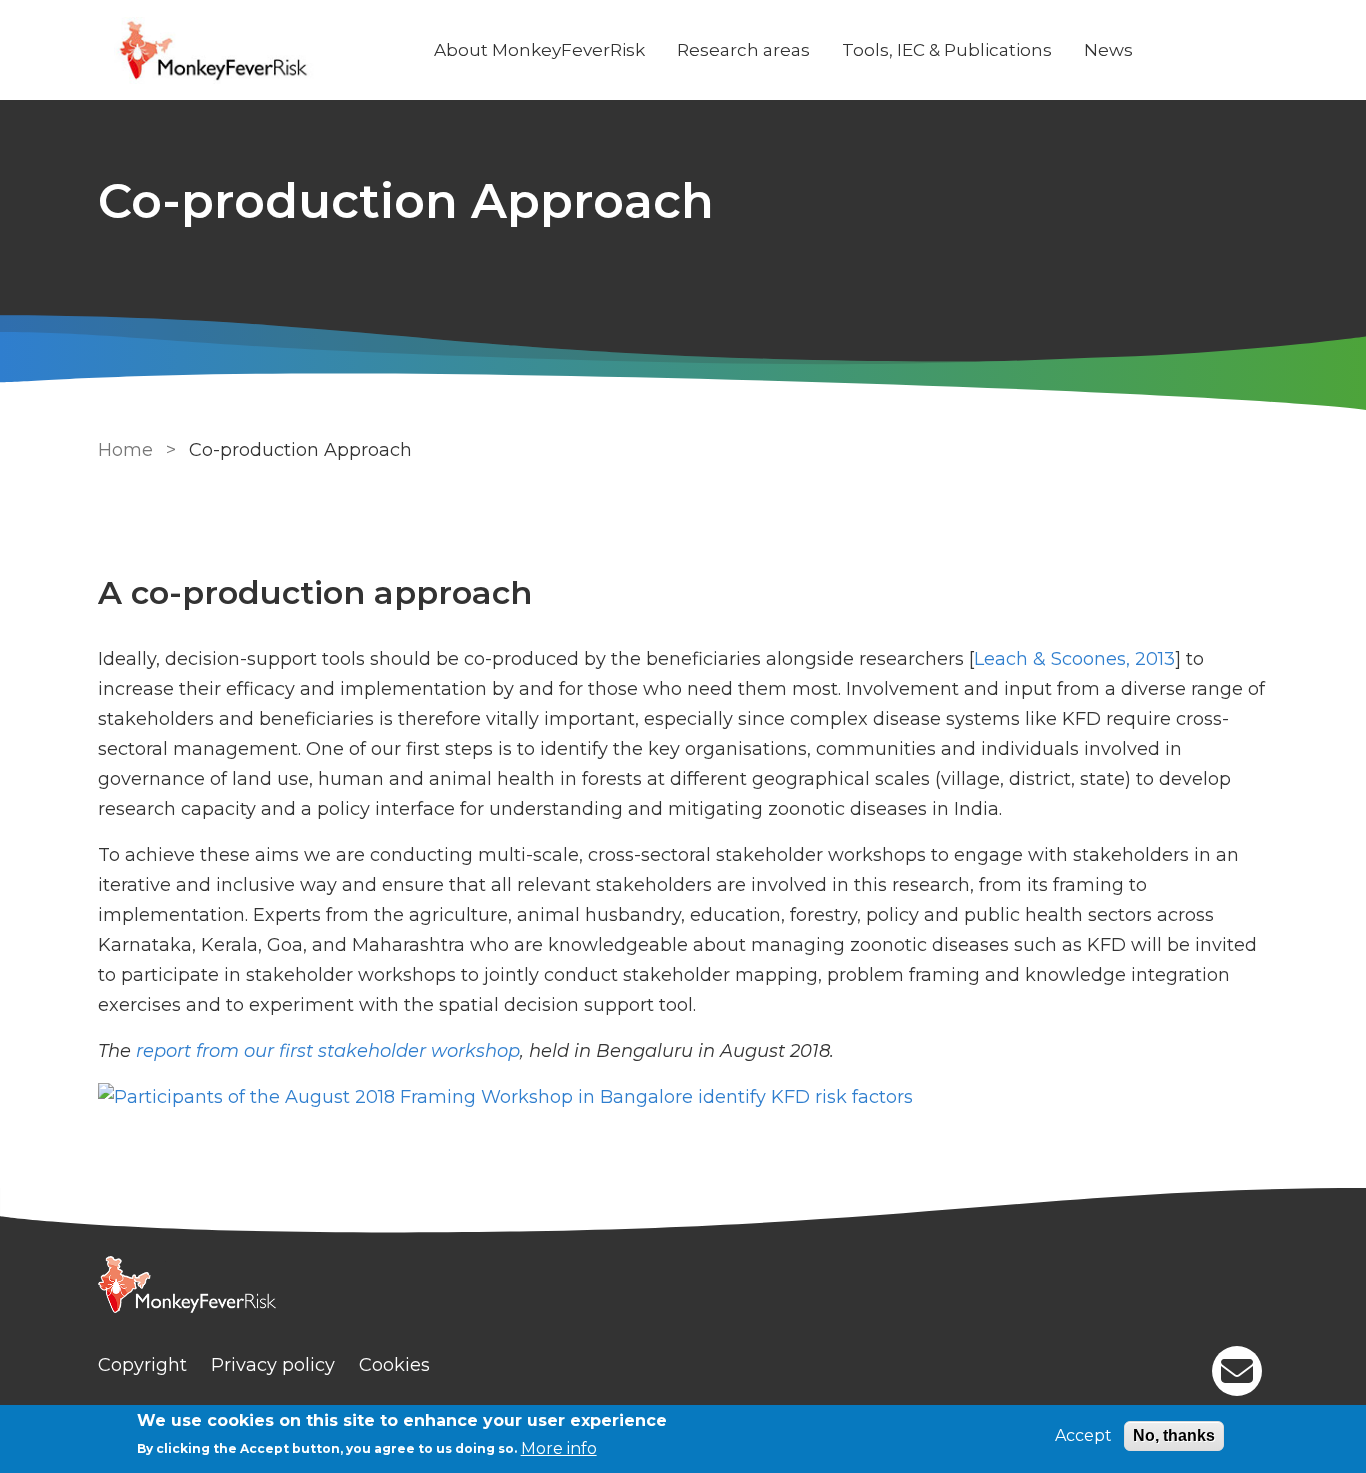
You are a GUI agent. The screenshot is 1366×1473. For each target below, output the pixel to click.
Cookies (394, 1365)
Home (125, 450)
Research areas (743, 50)
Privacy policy (273, 1365)
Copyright (142, 1365)
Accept (1083, 1435)
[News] (505, 1099)
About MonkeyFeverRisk (539, 50)
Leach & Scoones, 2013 (1074, 659)
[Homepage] (683, 1287)
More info (559, 1448)
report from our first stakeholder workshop (328, 1051)
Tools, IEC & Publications (947, 50)
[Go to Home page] (250, 50)
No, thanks (1174, 1435)
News (1108, 50)
